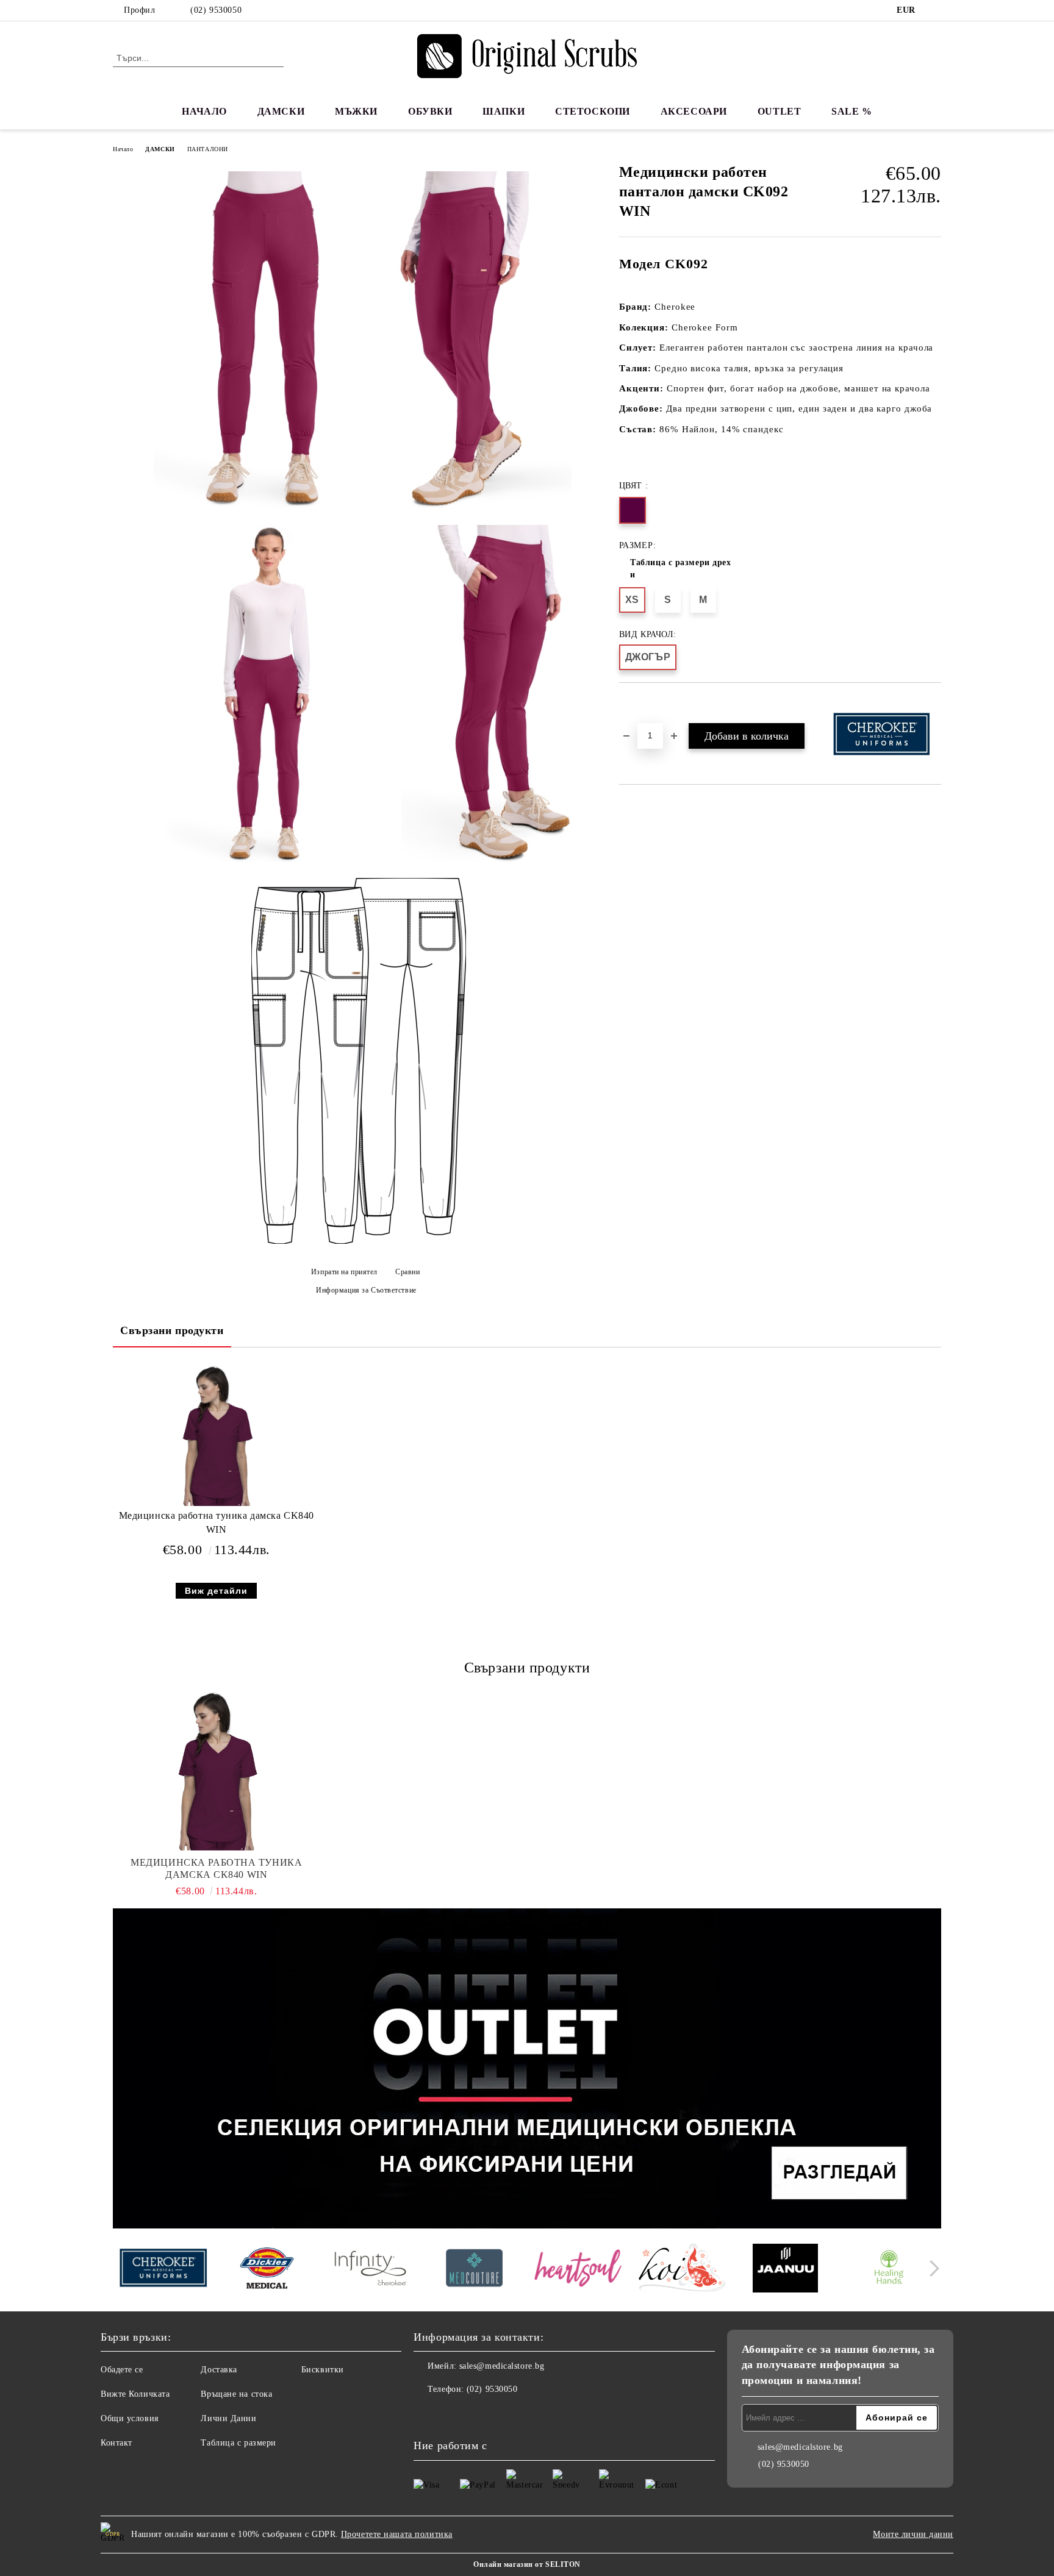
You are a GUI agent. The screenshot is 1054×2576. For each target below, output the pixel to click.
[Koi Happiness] (682, 2270)
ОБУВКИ (430, 111)
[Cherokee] (163, 2270)
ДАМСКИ (281, 111)
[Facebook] (934, 10)
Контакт (117, 2443)
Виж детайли (216, 1591)
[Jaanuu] (785, 2270)
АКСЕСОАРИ (694, 111)
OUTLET (779, 111)
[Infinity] (371, 2270)
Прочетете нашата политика (397, 2534)
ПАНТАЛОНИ (208, 149)
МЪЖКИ (356, 111)
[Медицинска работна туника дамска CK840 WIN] (217, 1436)
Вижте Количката (135, 2394)
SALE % (851, 111)
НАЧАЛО (204, 111)
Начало (123, 149)
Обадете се (122, 2370)
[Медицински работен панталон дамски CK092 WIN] (237, 340)
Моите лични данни (913, 2534)
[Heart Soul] (578, 2270)
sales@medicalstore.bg (502, 2366)
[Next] (931, 2268)
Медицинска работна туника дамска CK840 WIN (217, 1522)
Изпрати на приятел (344, 1272)
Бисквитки (323, 2370)
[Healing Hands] (889, 2270)
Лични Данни (228, 2418)
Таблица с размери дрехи (680, 569)
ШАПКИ (504, 111)
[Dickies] (267, 2270)
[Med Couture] (474, 2270)
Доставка (219, 2370)
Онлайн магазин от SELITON (527, 2564)
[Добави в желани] (643, 704)
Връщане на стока (236, 2394)
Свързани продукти (172, 1330)
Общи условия (130, 2418)
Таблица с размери (238, 2443)
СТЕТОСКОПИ (593, 111)
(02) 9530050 (216, 10)
